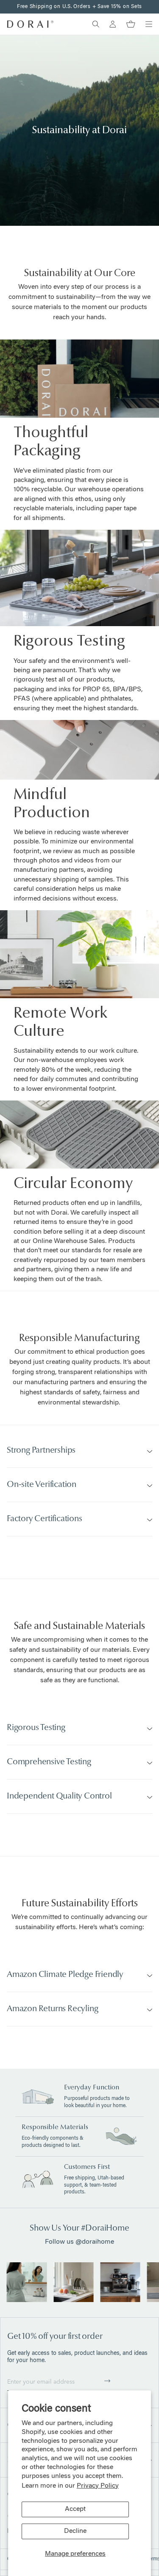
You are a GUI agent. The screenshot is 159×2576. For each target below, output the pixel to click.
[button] (107, 2381)
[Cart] (131, 24)
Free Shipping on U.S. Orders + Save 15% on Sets (79, 7)
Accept (75, 2509)
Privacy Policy (98, 2486)
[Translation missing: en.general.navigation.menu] (149, 24)
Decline (75, 2531)
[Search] (96, 24)
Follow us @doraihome (79, 2242)
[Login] (113, 24)
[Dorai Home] (30, 24)
